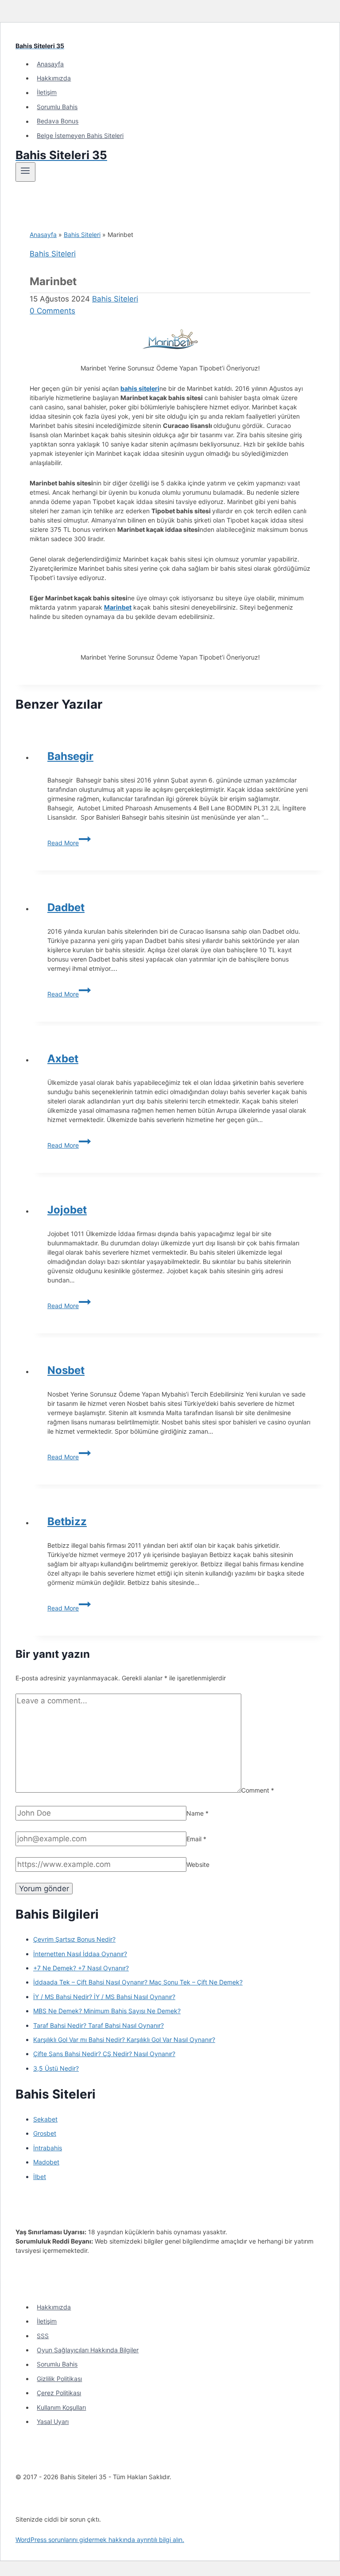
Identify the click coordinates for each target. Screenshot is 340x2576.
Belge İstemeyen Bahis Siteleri (80, 135)
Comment (258, 1790)
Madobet (46, 2162)
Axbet (63, 1059)
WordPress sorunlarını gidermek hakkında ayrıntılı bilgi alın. (100, 2540)
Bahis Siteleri (82, 235)
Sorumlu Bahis (57, 107)
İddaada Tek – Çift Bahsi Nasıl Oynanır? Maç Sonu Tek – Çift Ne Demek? (138, 1982)
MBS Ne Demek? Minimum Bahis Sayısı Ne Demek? (107, 2011)
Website (198, 1864)
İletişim (47, 93)
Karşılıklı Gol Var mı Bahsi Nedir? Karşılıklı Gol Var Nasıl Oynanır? (124, 2040)
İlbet (40, 2177)
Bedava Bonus (58, 121)
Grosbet (45, 2133)
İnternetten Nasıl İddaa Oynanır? (80, 1954)
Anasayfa (50, 64)
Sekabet (45, 2119)
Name (197, 1813)
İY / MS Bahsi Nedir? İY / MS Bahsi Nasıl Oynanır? (104, 1997)
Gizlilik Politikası (59, 2379)
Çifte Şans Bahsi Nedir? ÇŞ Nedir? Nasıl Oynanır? (104, 2054)
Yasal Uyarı (53, 2421)
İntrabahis (48, 2148)
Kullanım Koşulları (61, 2407)
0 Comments (52, 311)
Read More (69, 843)
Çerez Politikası (59, 2393)
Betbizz (67, 1521)
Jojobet (67, 1210)
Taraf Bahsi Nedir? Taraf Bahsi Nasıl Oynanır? (99, 2025)
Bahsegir (70, 756)
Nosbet (66, 1370)
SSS (43, 2336)
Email (196, 1839)
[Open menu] (25, 172)
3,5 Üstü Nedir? (56, 2068)
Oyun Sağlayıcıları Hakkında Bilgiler (88, 2350)
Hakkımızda (54, 78)
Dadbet (66, 907)
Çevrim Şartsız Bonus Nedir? (74, 1939)
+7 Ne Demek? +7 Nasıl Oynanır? (81, 1968)
